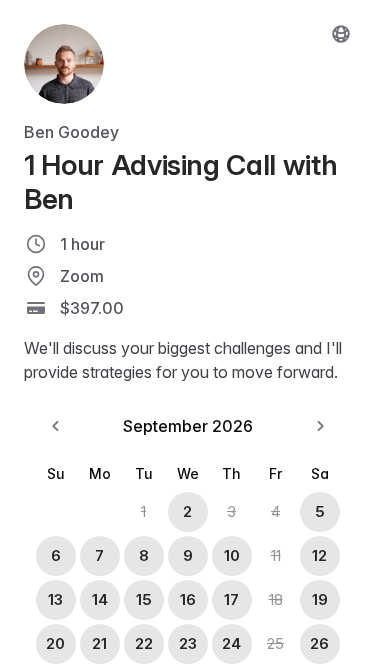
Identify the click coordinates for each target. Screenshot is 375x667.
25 (275, 643)
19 (320, 599)
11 (276, 555)
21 (99, 643)
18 (276, 599)
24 (231, 643)
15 (144, 599)
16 (188, 599)
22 (144, 643)
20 (55, 643)
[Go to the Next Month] (320, 426)
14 (100, 599)
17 (231, 599)
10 (232, 555)
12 (319, 555)
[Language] (341, 34)
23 (188, 643)
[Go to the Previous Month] (56, 426)
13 (55, 599)
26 (319, 643)
